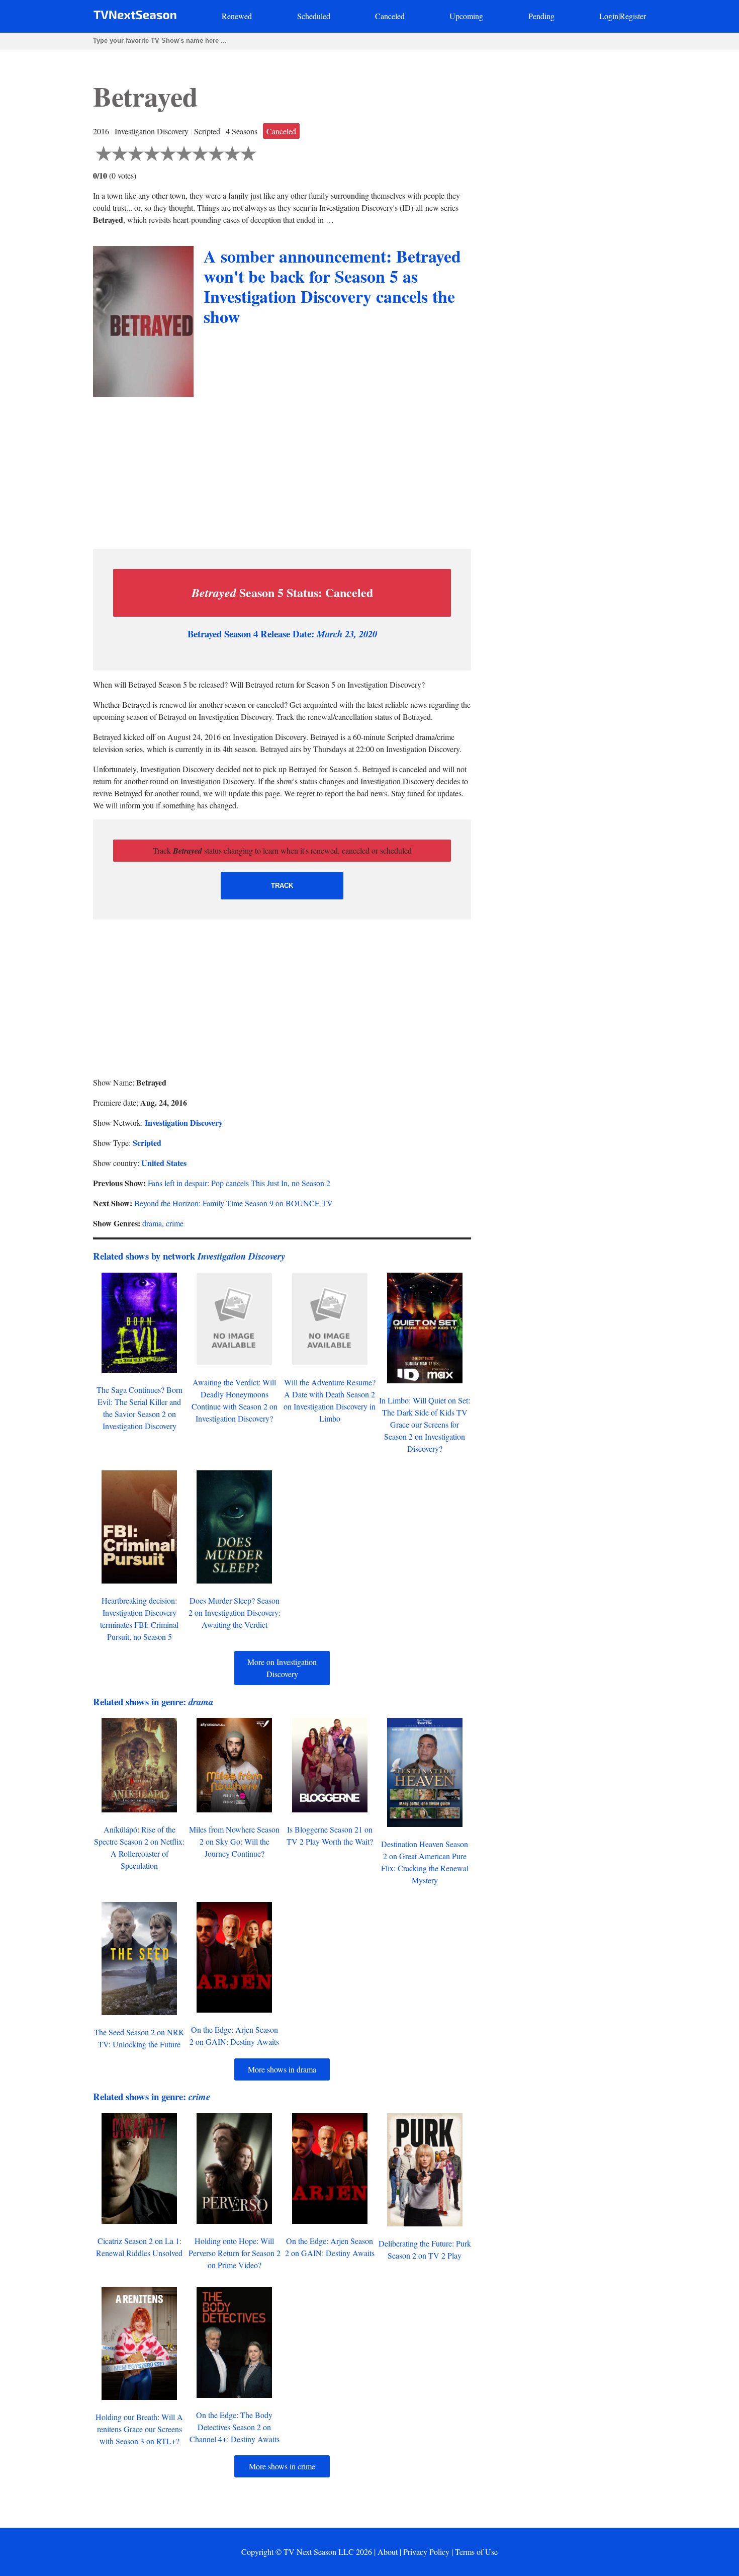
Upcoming (466, 16)
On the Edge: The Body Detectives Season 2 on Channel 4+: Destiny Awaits (235, 2427)
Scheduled (314, 16)
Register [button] (633, 16)
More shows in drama (282, 2069)
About (388, 2552)
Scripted (147, 1143)
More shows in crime (282, 2466)
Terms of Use (476, 2552)
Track (282, 886)
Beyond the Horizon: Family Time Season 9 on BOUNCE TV (234, 1203)
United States (164, 1163)
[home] (135, 17)
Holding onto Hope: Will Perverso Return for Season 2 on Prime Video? (235, 2253)
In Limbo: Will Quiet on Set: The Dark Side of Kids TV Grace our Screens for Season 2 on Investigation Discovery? (425, 1424)
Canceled (390, 16)
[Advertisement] (282, 470)
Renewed (237, 16)
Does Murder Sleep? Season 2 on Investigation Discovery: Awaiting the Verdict (235, 1612)
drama (152, 1223)
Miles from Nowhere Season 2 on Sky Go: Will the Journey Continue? (234, 1841)
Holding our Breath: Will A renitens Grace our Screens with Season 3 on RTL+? (139, 2429)
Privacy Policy (426, 2552)
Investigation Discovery (184, 1123)
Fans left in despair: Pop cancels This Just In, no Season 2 (239, 1183)
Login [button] (609, 16)
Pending (541, 16)
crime (175, 1223)
